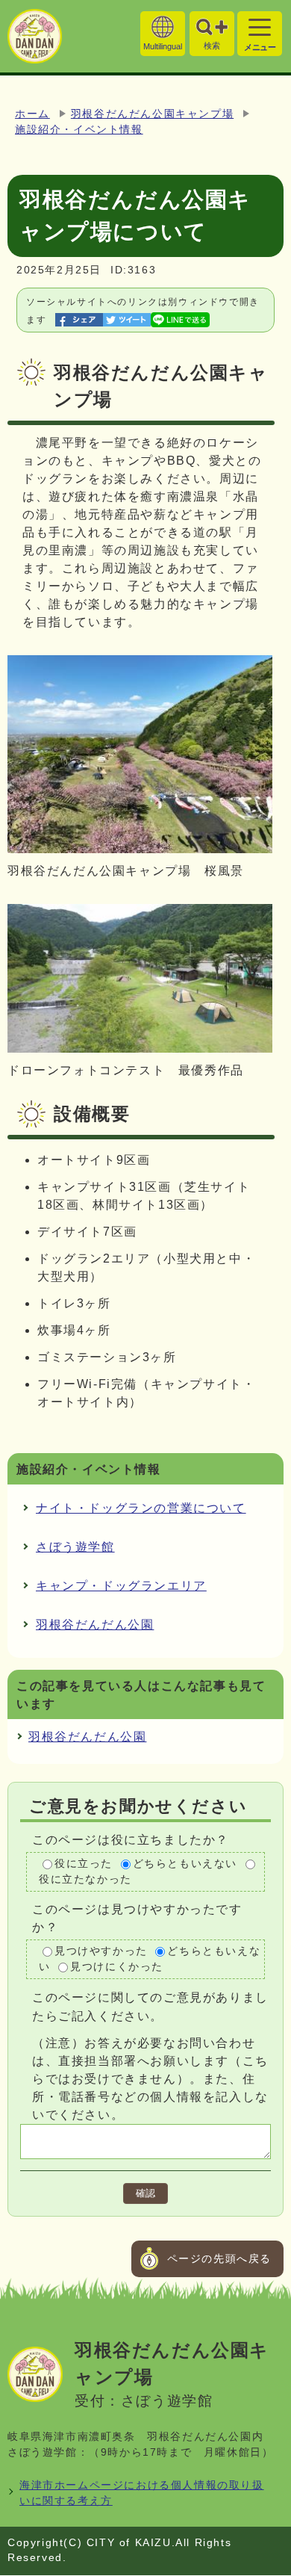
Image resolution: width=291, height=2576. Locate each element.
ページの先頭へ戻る (219, 2259)
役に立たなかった (85, 1879)
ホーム (32, 114)
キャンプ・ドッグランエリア (121, 1586)
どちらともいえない (185, 1864)
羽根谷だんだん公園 (95, 1625)
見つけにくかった (117, 1967)
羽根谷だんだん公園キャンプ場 (152, 114)
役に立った (84, 1864)
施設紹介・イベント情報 (79, 130)
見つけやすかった (101, 1951)
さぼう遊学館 (75, 1547)
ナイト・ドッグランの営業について (141, 1508)
